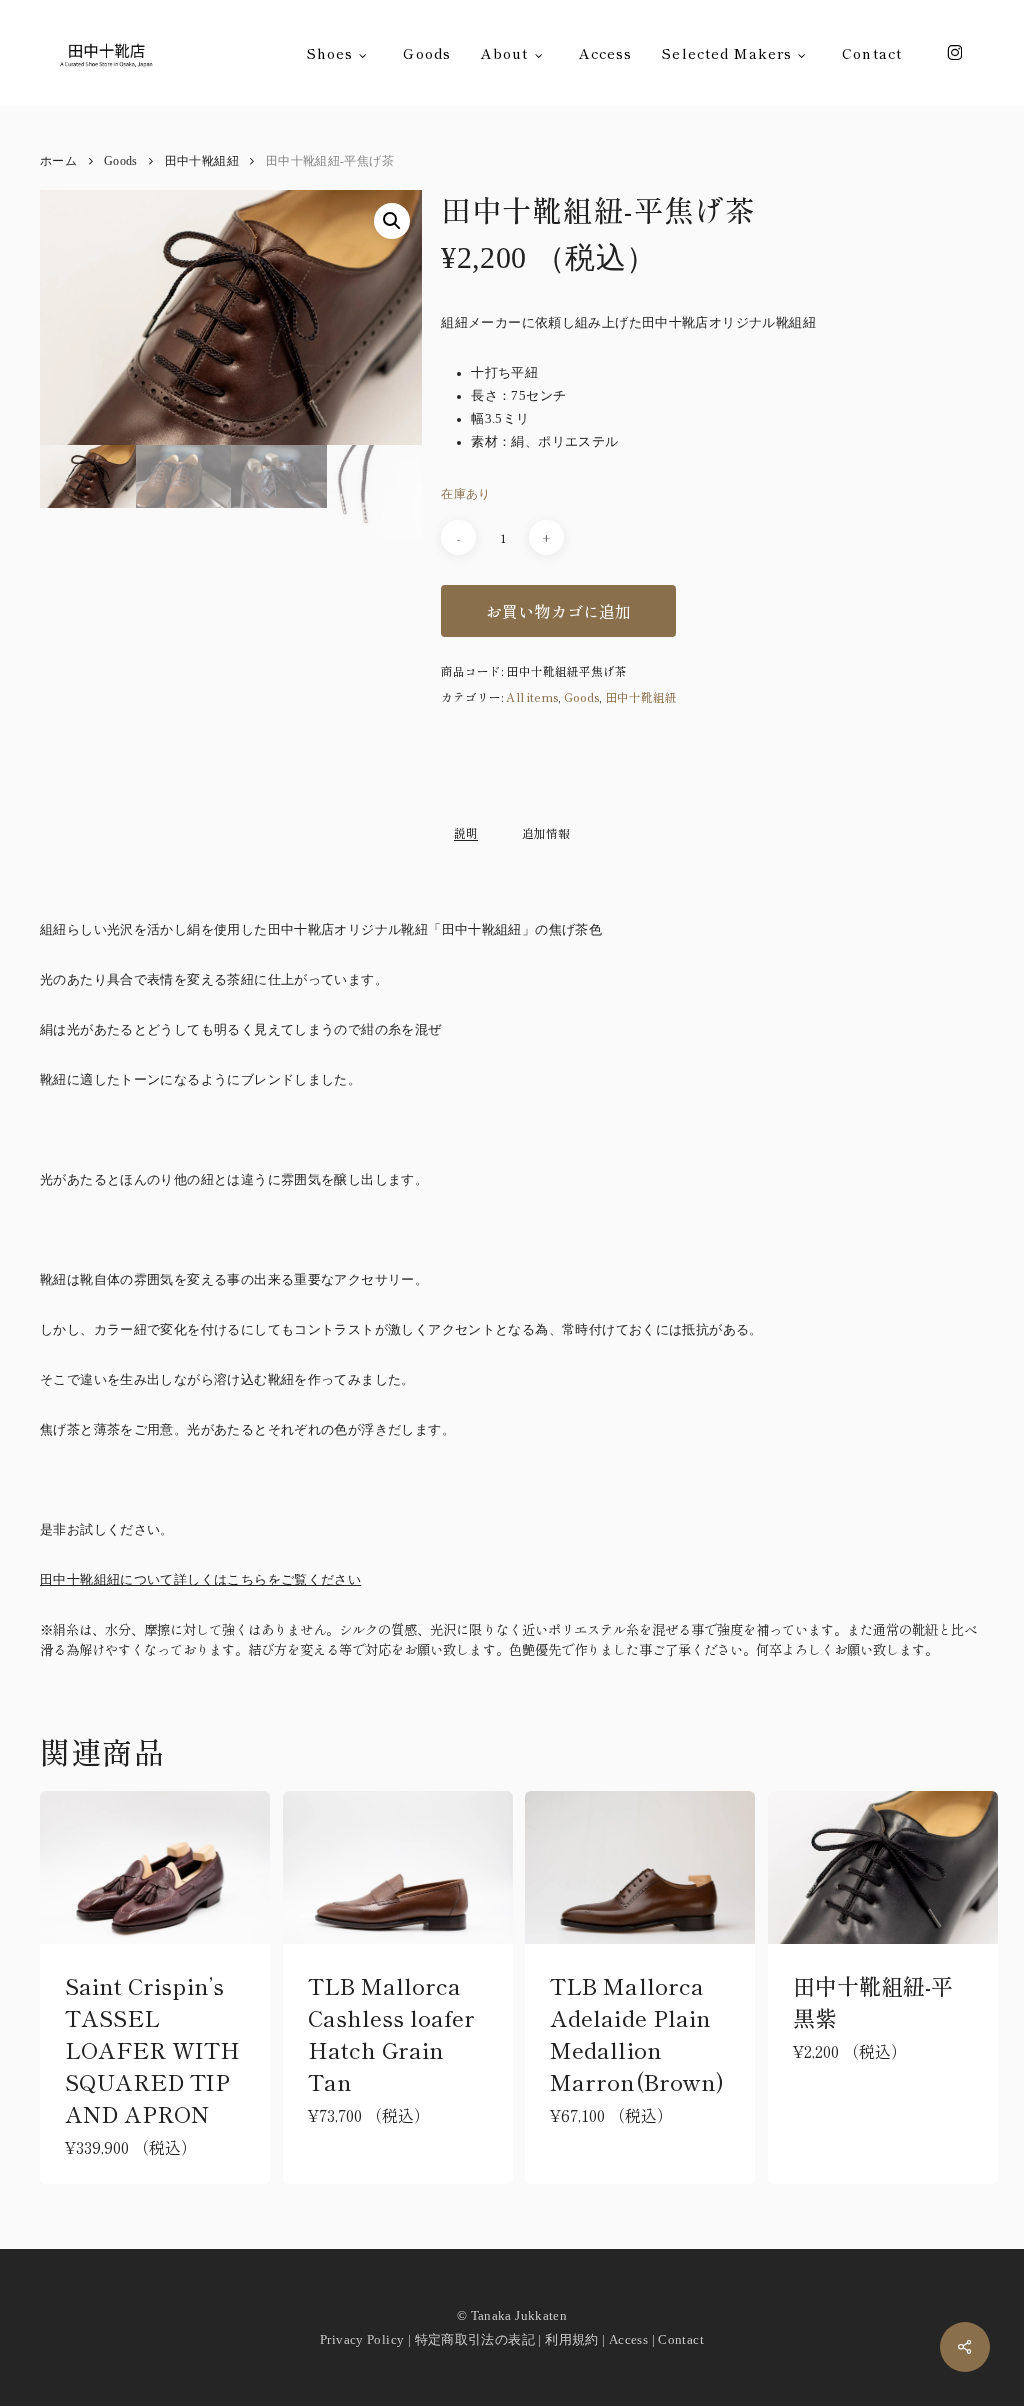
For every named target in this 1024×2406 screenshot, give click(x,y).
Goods (121, 161)
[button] (392, 221)
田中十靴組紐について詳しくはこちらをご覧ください (200, 1580)
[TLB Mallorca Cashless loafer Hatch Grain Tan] (398, 1867)
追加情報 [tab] (546, 833)
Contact (681, 2339)
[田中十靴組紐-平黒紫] (883, 1867)
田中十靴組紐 (202, 161)
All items (531, 697)
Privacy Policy (362, 2339)
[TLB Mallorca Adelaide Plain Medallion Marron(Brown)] (640, 1868)
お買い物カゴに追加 (558, 611)
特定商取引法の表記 (475, 2339)
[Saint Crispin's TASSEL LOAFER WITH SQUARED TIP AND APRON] (155, 1867)
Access (628, 2339)
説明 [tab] (466, 833)
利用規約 (572, 2339)
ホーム (58, 161)
